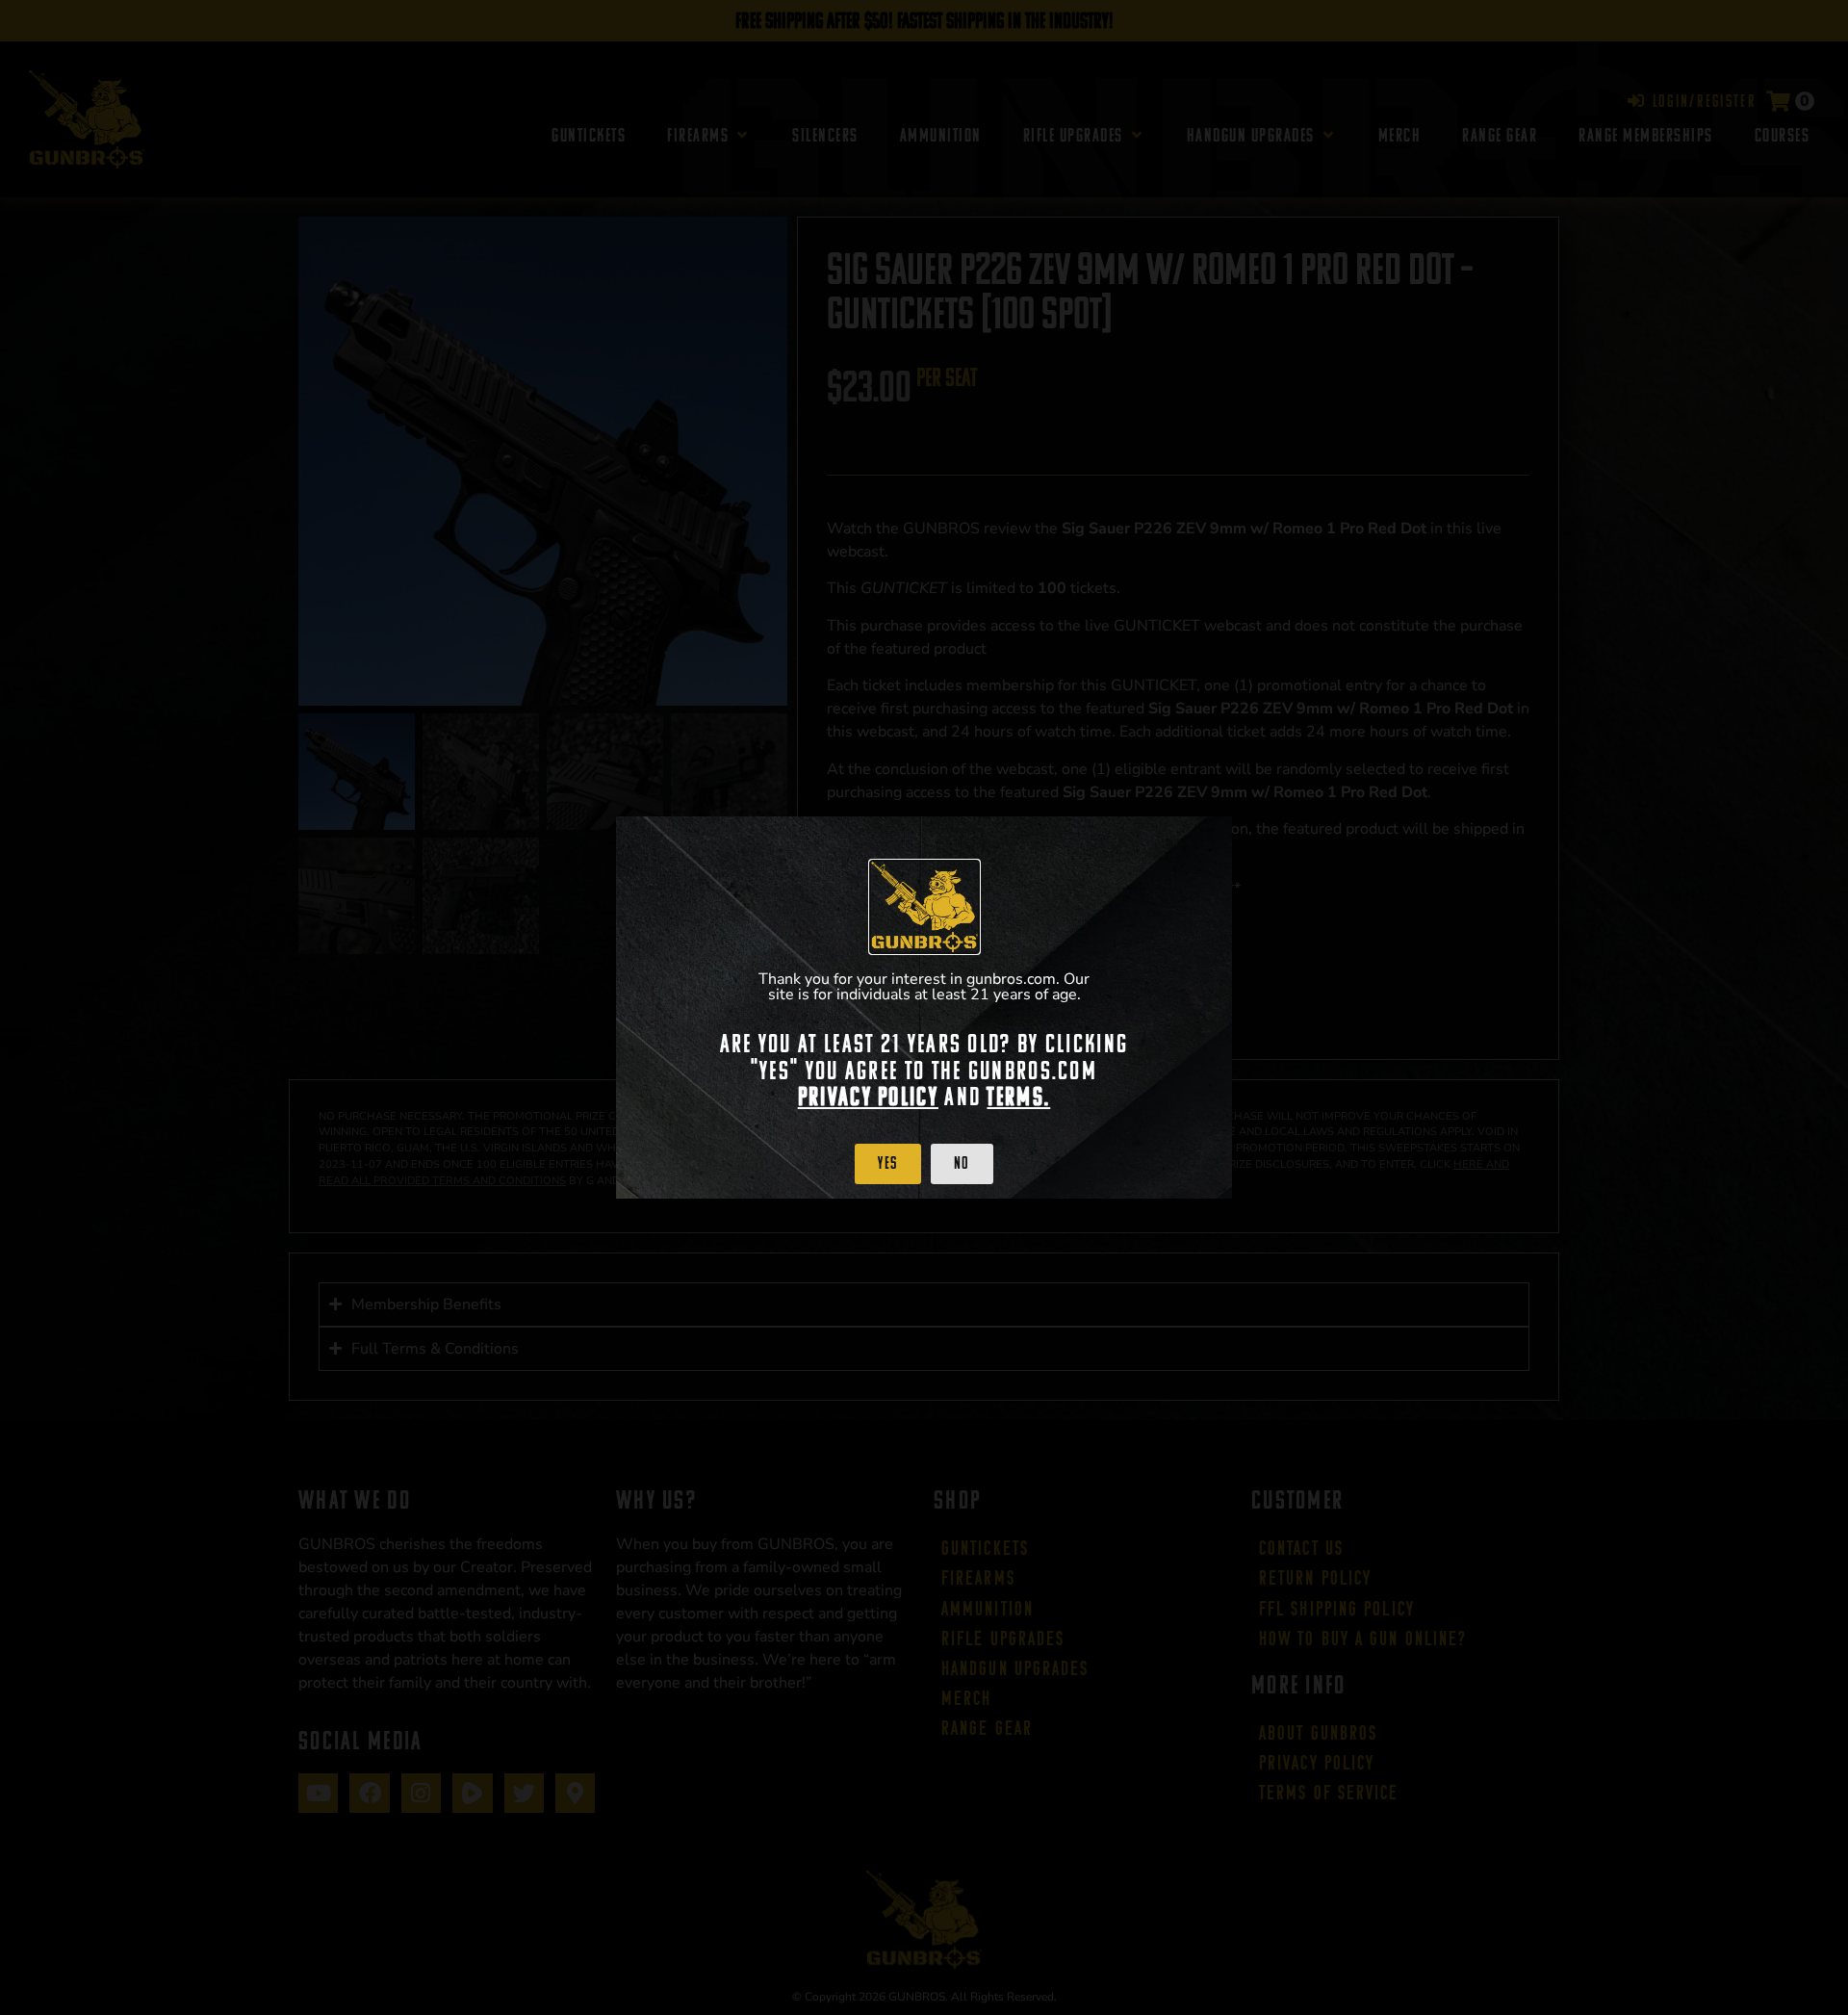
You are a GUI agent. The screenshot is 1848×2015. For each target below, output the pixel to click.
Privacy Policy (868, 1097)
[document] (924, 1007)
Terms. (1018, 1097)
